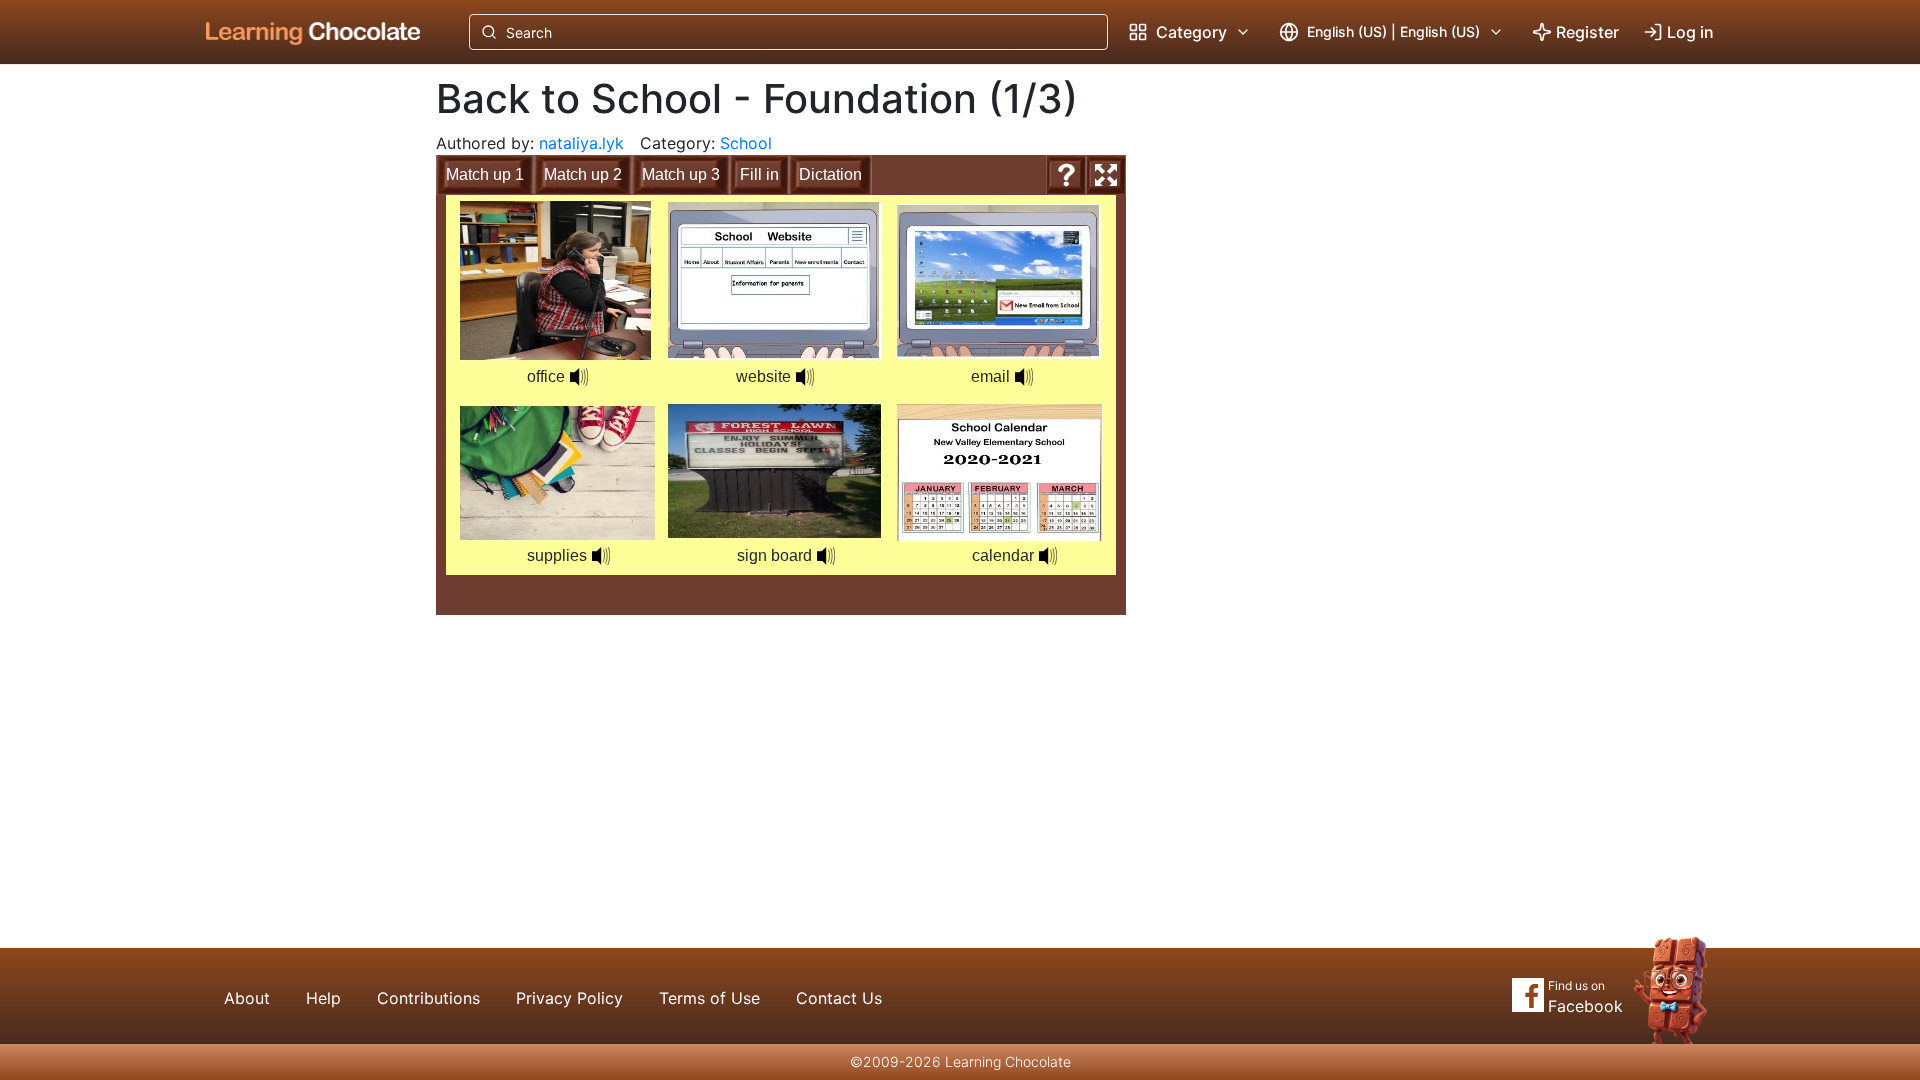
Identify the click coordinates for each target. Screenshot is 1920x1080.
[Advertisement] (298, 395)
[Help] (1066, 175)
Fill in (759, 174)
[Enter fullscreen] (1106, 175)
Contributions (428, 998)
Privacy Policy (569, 998)
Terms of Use (709, 998)
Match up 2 (583, 174)
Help (323, 998)
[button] (579, 377)
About (247, 998)
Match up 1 (485, 174)
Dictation (830, 174)
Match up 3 (681, 174)
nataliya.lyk (581, 143)
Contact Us (839, 998)
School (746, 143)
